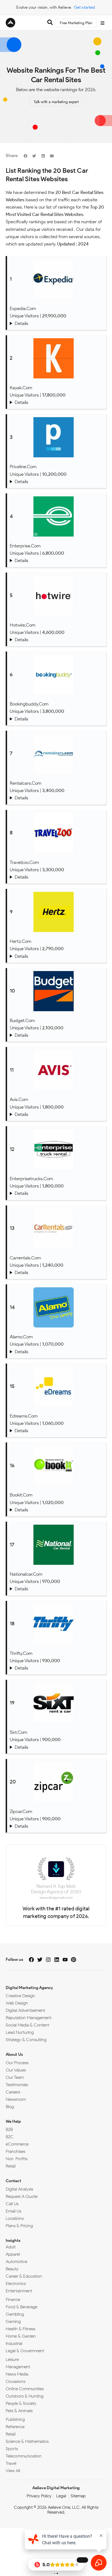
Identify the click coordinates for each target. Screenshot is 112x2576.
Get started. (85, 7)
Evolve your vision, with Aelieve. (44, 7)
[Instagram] (48, 1960)
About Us (14, 2054)
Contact (13, 2181)
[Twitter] (40, 1960)
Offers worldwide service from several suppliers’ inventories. (57, 1273)
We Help (13, 2121)
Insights (13, 2240)
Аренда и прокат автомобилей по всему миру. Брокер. (57, 798)
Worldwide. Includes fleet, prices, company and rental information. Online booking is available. (57, 1035)
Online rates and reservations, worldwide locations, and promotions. (57, 1668)
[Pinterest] (74, 1960)
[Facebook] (31, 1960)
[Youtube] (65, 1960)
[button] (25, 156)
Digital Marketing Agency (29, 1988)
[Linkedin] (57, 1960)
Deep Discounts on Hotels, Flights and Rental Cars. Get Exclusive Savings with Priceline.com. (57, 482)
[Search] (50, 23)
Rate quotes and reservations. (57, 1589)
